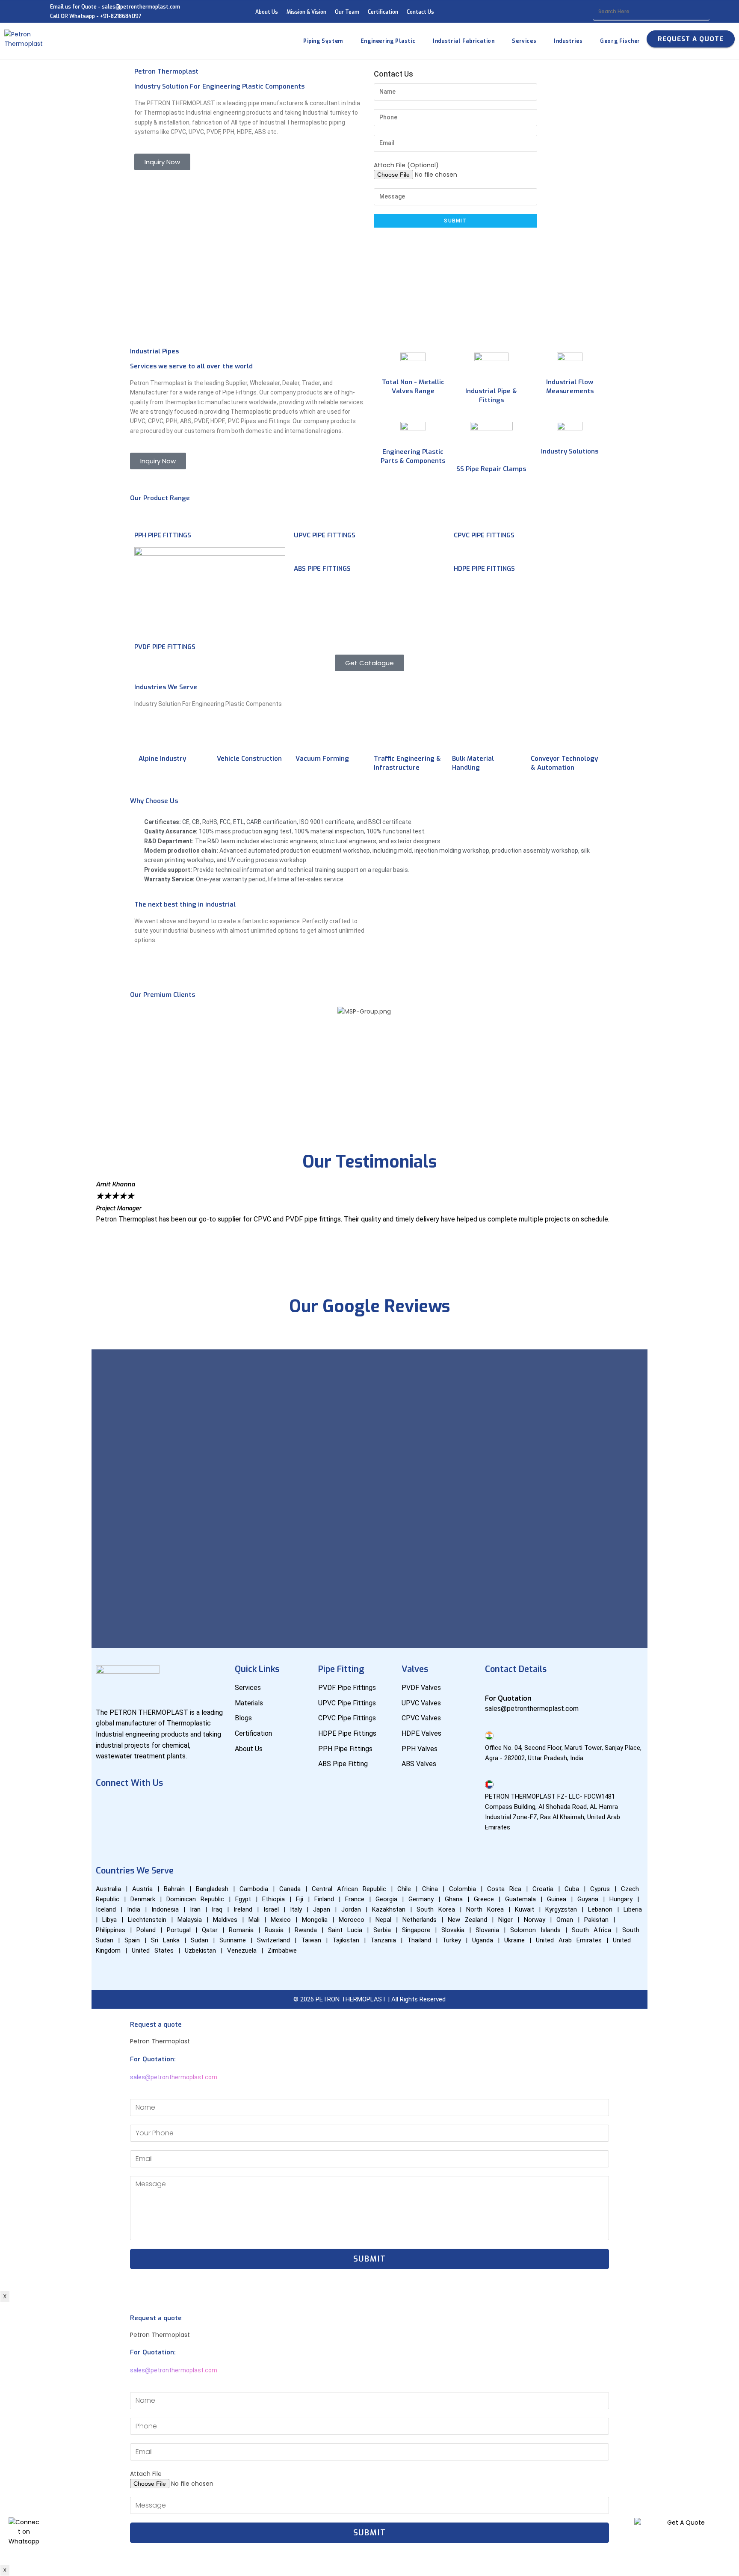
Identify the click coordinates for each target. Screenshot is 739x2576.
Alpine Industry (162, 759)
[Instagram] (182, 1807)
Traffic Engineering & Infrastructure (407, 763)
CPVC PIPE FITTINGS (484, 535)
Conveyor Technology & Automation (564, 763)
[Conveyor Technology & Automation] (541, 741)
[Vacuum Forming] (306, 741)
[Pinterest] (106, 1831)
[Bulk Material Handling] (463, 741)
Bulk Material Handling (473, 763)
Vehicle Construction (249, 759)
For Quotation (508, 1698)
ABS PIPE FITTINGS (322, 569)
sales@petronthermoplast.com (174, 2077)
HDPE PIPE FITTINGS (484, 569)
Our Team (347, 12)
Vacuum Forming (322, 759)
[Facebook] (106, 1807)
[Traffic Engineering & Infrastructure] (384, 741)
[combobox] (651, 12)
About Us (267, 12)
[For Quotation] (489, 1687)
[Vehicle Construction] (228, 741)
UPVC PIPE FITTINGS (325, 535)
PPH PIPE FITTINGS (163, 535)
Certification (383, 12)
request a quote (691, 39)
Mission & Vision (306, 12)
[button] (369, 1076)
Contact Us (420, 12)
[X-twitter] (207, 1807)
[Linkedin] (157, 1807)
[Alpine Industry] (149, 741)
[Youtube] (132, 1807)
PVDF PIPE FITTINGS (165, 647)
